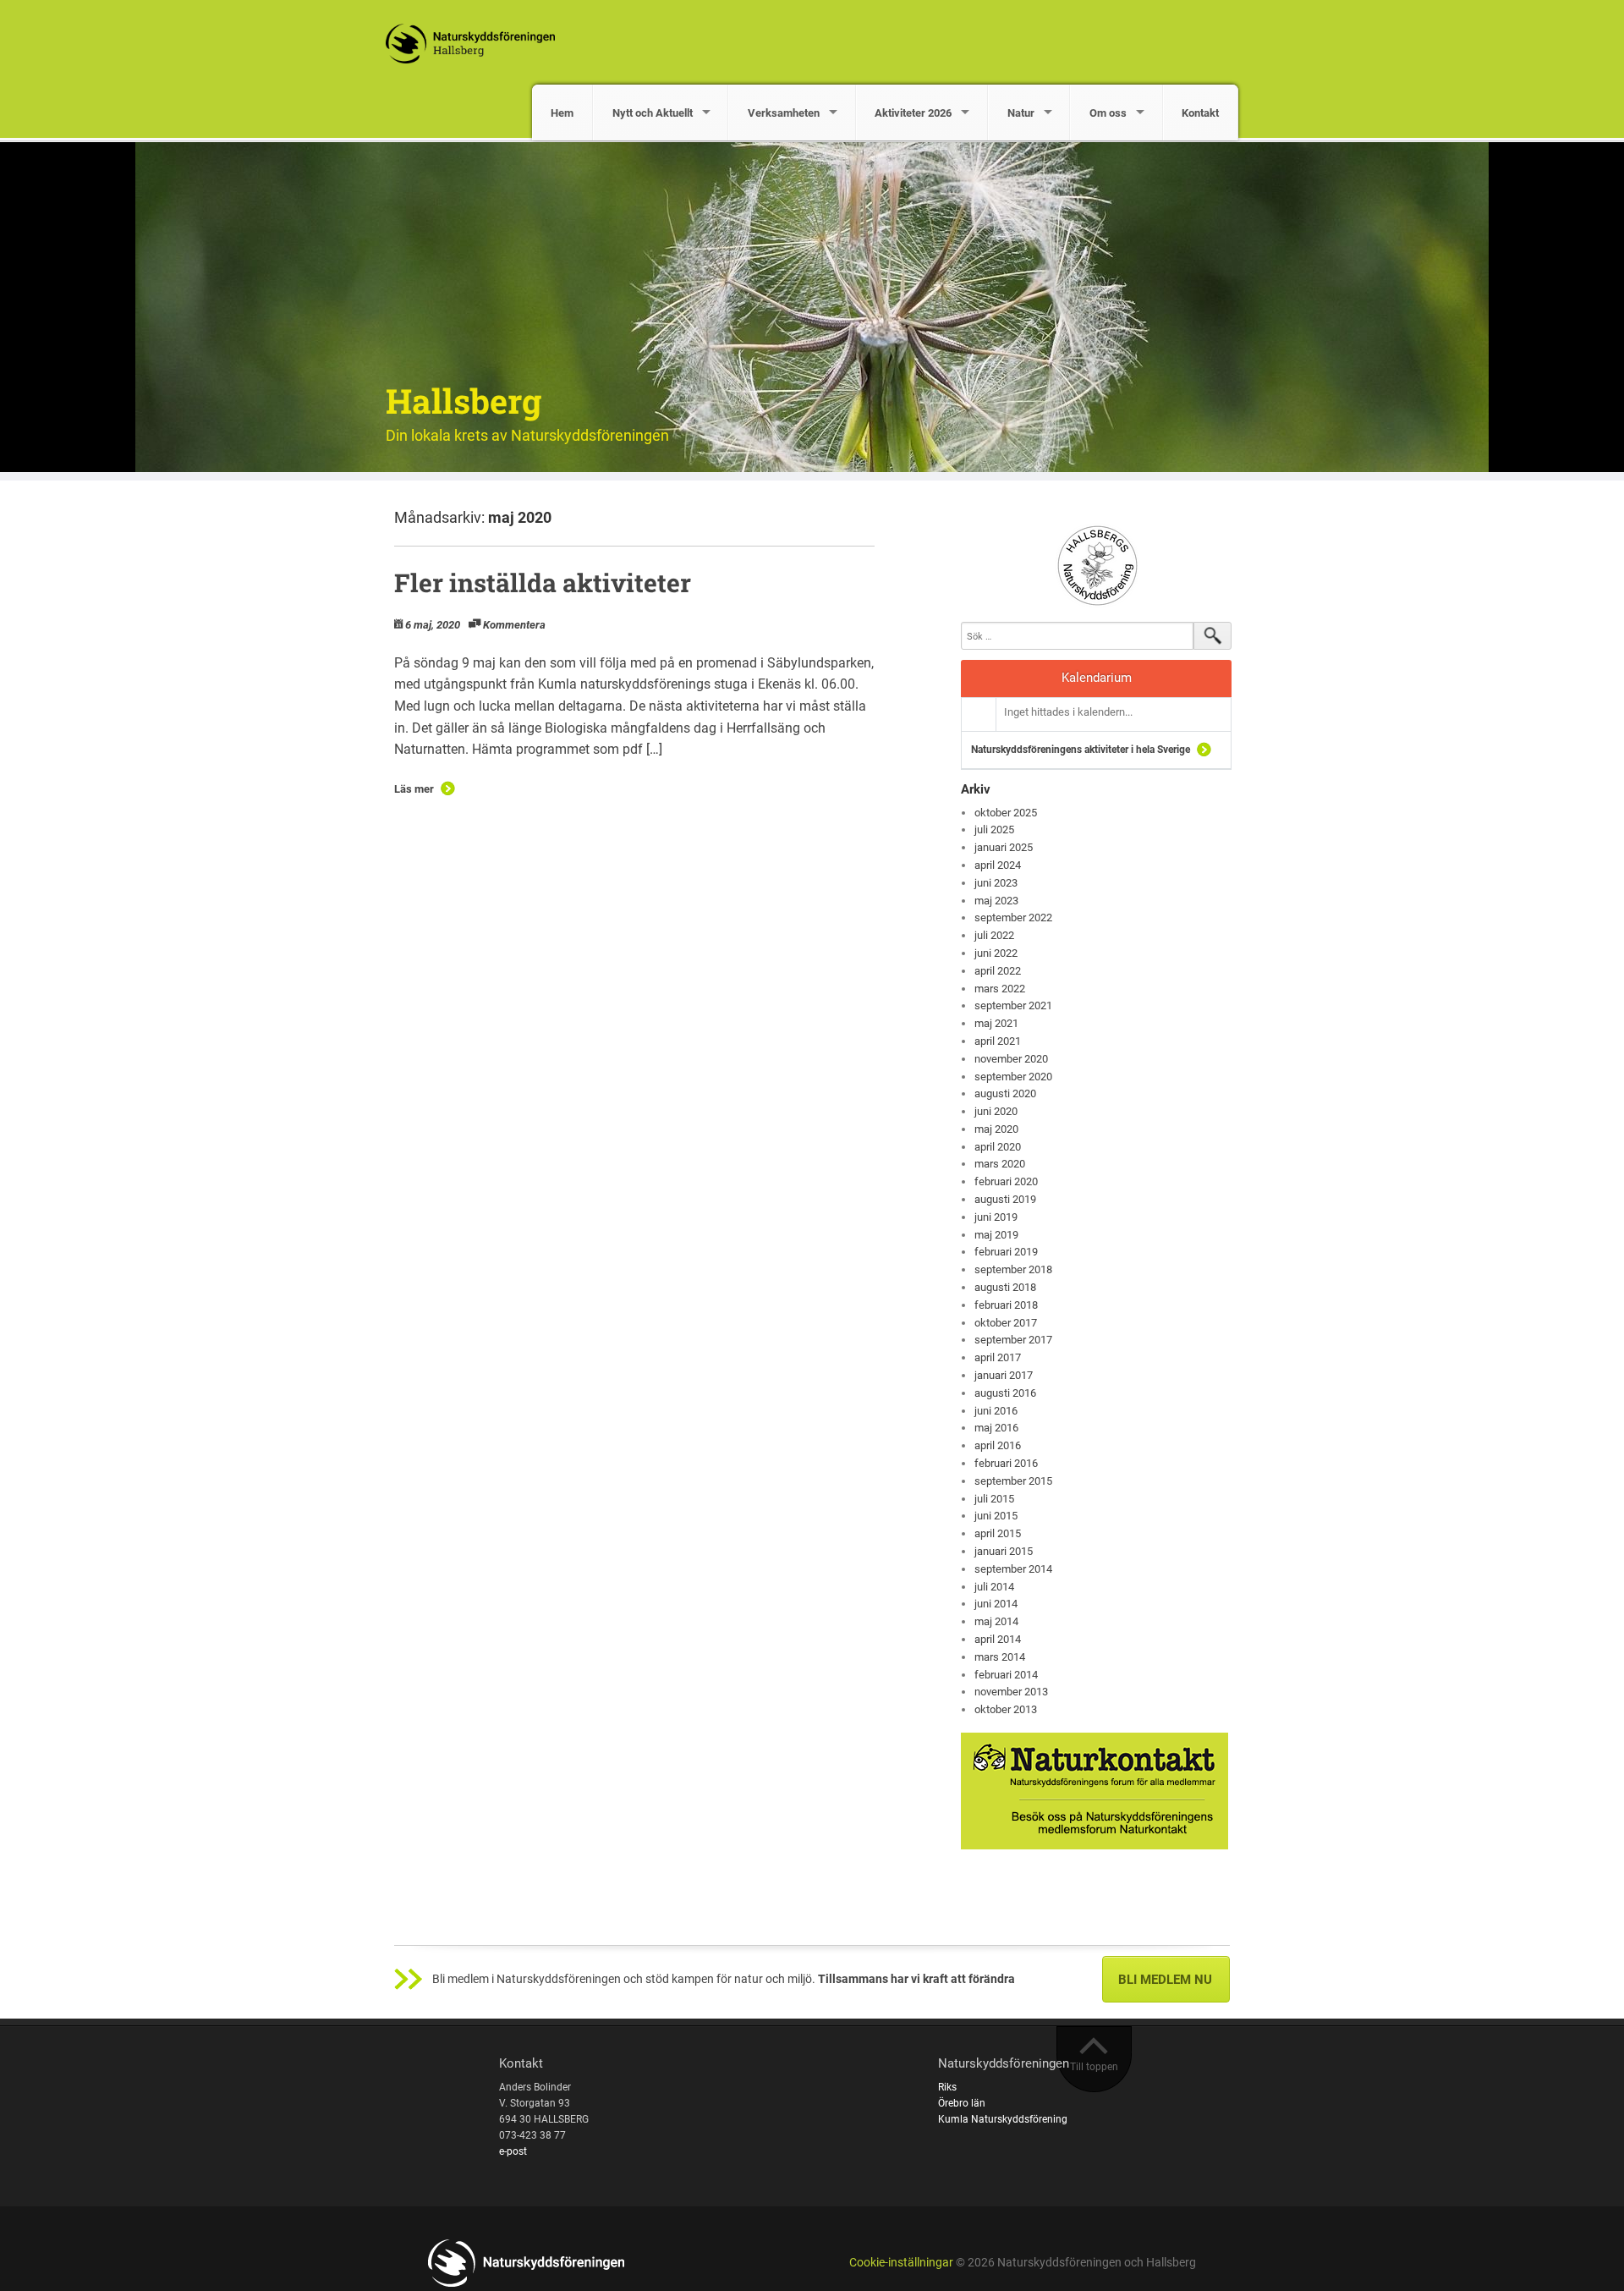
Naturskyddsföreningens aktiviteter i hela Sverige (1081, 750)
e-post (513, 2151)
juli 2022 (994, 935)
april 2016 (998, 1445)
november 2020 (1011, 1059)
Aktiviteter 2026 (913, 113)
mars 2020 (1000, 1164)
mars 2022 (1000, 989)
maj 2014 (996, 1621)
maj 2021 (996, 1023)
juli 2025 (994, 830)
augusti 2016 (1005, 1393)
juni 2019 (996, 1217)
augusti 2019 (1005, 1199)
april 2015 (998, 1533)
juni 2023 (996, 883)
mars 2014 (1000, 1657)
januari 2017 (1004, 1375)
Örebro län (962, 2103)
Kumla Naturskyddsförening (1003, 2119)
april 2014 (998, 1639)
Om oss (1108, 113)
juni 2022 (996, 953)
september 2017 (1013, 1340)
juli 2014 (994, 1587)
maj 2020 (996, 1129)
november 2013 (1011, 1692)
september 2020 (1013, 1077)
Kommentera (514, 625)
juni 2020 (996, 1111)
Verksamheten (784, 113)
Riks (947, 2087)
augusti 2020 (1005, 1093)
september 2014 (1013, 1569)
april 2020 (998, 1147)
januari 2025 (1004, 847)
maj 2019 (996, 1235)
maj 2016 (996, 1428)
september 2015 (1013, 1481)
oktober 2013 (1006, 1709)
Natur (1021, 113)
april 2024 (998, 865)
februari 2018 (1006, 1305)
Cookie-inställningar (901, 2263)
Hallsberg (464, 401)
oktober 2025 (1006, 813)
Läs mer (414, 789)
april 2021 (998, 1041)
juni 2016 (996, 1411)
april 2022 (998, 971)
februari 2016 (1006, 1463)
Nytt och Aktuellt (653, 113)
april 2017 (998, 1357)
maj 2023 (996, 901)
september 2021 (1013, 1005)
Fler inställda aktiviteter (543, 582)
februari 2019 (1006, 1252)
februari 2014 (1006, 1675)
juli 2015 (994, 1499)
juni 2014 (996, 1604)
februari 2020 (1006, 1181)
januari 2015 (1004, 1551)
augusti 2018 (1005, 1287)
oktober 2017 (1006, 1323)
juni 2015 (996, 1516)
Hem (562, 113)
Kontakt (1200, 113)
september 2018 (1013, 1269)
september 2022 (1013, 917)
